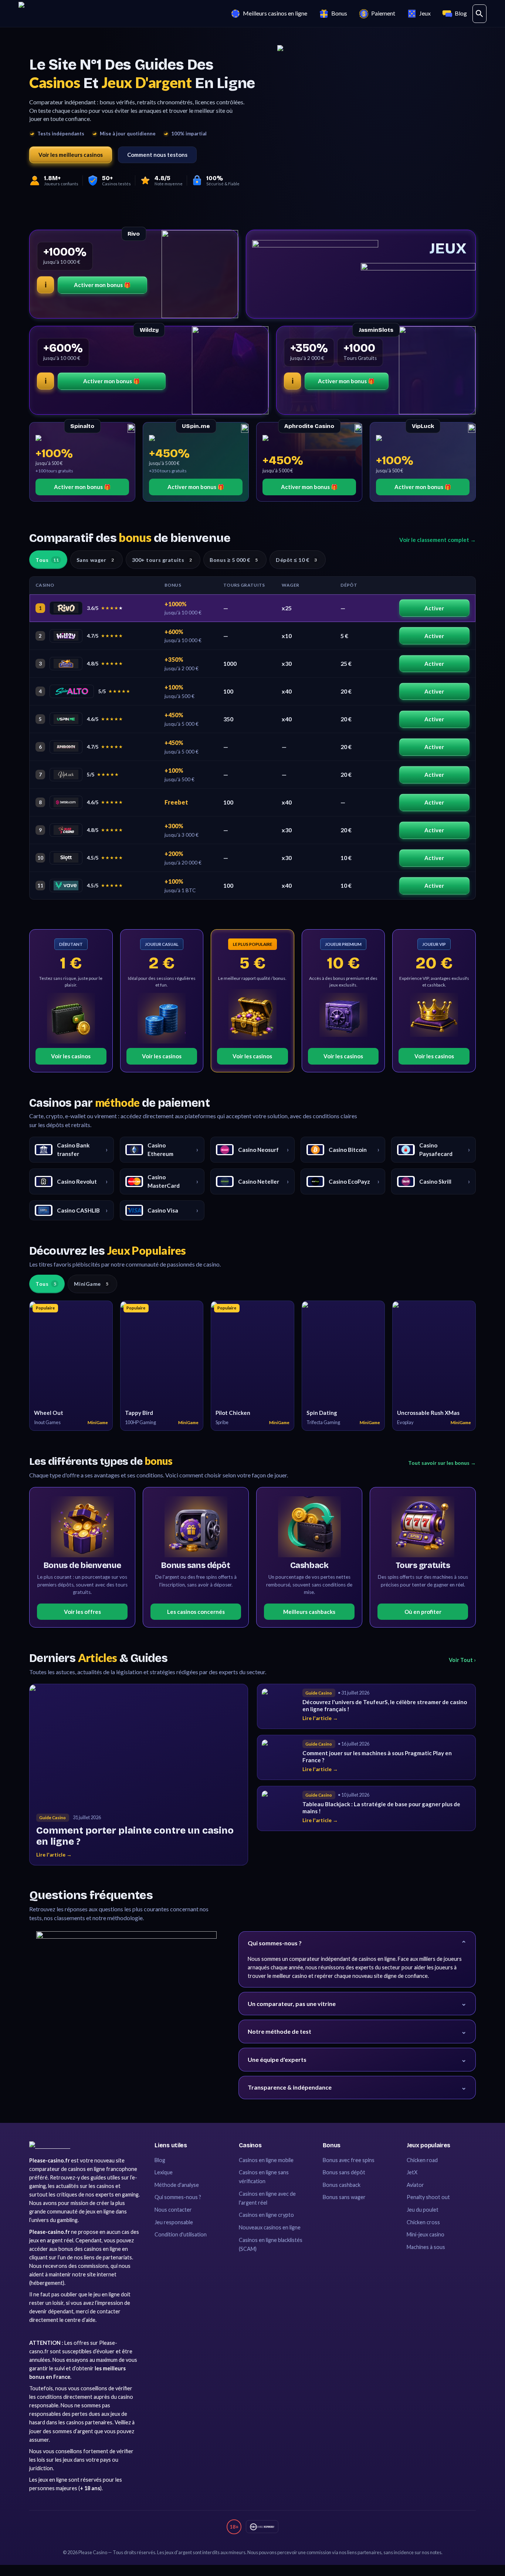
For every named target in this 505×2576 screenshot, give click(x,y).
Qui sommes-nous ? (178, 2197)
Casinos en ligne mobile (266, 2160)
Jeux (425, 13)
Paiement (383, 13)
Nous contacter (173, 2210)
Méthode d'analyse (177, 2185)
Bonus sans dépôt (344, 2172)
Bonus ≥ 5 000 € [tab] (234, 560)
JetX (412, 2172)
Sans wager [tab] (95, 560)
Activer (434, 608)
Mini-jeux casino (426, 2234)
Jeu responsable (174, 2222)
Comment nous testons (157, 155)
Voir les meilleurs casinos (71, 155)
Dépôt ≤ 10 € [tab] (296, 560)
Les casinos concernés (196, 1612)
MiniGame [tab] (91, 1284)
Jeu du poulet (423, 2210)
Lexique (164, 2172)
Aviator (415, 2185)
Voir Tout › (462, 1660)
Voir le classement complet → (438, 540)
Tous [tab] (47, 560)
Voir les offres (82, 1612)
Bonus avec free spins (349, 2160)
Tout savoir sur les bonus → (442, 1463)
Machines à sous (426, 2247)
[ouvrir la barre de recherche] (479, 14)
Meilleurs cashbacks (309, 1612)
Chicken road (422, 2160)
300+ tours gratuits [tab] (162, 560)
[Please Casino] (50, 2145)
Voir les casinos (71, 1056)
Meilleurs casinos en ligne (275, 13)
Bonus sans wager (344, 2197)
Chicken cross (423, 2222)
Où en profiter (423, 1612)
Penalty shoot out (428, 2197)
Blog (461, 13)
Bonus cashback (342, 2185)
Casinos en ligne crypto (266, 2215)
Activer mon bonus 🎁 (102, 285)
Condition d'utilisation (181, 2234)
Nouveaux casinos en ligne (270, 2227)
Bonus (339, 13)
